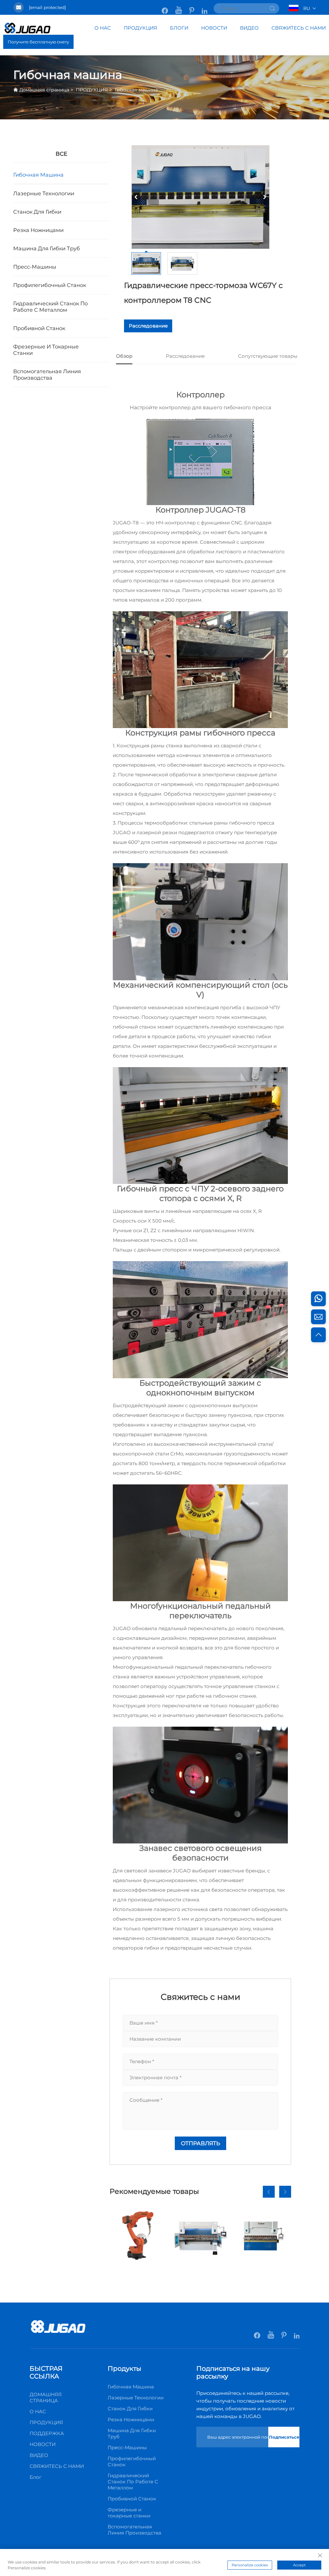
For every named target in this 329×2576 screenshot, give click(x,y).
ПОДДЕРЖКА (47, 2433)
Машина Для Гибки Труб (47, 248)
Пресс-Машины (35, 267)
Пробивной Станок (39, 328)
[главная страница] (58, 2332)
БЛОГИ (179, 28)
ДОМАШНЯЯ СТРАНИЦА (46, 2397)
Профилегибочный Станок (50, 285)
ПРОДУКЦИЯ (140, 28)
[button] (269, 2192)
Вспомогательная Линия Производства (47, 374)
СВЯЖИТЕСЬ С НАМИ (299, 28)
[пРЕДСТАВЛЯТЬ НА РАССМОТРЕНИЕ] (272, 8)
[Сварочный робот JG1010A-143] (138, 2235)
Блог (36, 2477)
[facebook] (165, 7)
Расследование (148, 326)
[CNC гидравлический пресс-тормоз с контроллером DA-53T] (200, 2235)
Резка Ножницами (38, 230)
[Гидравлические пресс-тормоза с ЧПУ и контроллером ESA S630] (263, 2235)
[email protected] (47, 7)
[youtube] (179, 7)
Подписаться (284, 2437)
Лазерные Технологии (44, 193)
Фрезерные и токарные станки (46, 350)
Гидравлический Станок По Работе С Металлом (50, 307)
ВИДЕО (249, 28)
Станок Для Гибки (37, 212)
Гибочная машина (136, 90)
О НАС (103, 28)
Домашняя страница (44, 90)
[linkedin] (205, 7)
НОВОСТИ (214, 28)
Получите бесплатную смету (38, 42)
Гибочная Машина (38, 175)
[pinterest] (192, 7)
